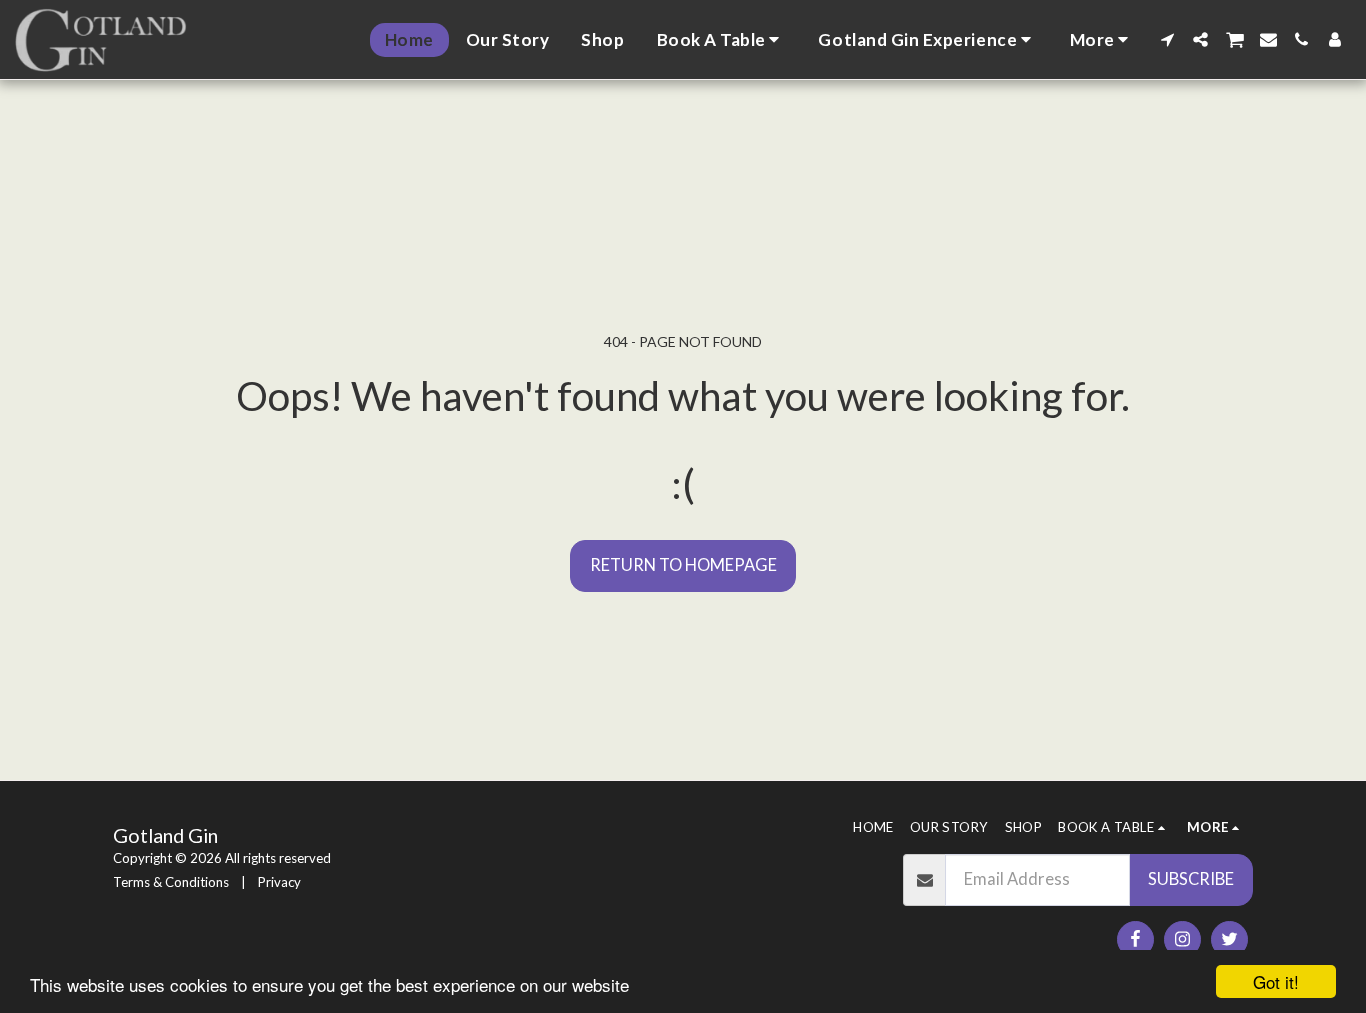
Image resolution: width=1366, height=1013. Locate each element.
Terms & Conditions (171, 882)
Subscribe (1191, 879)
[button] (722, 40)
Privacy (279, 882)
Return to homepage (683, 565)
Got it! (1276, 981)
